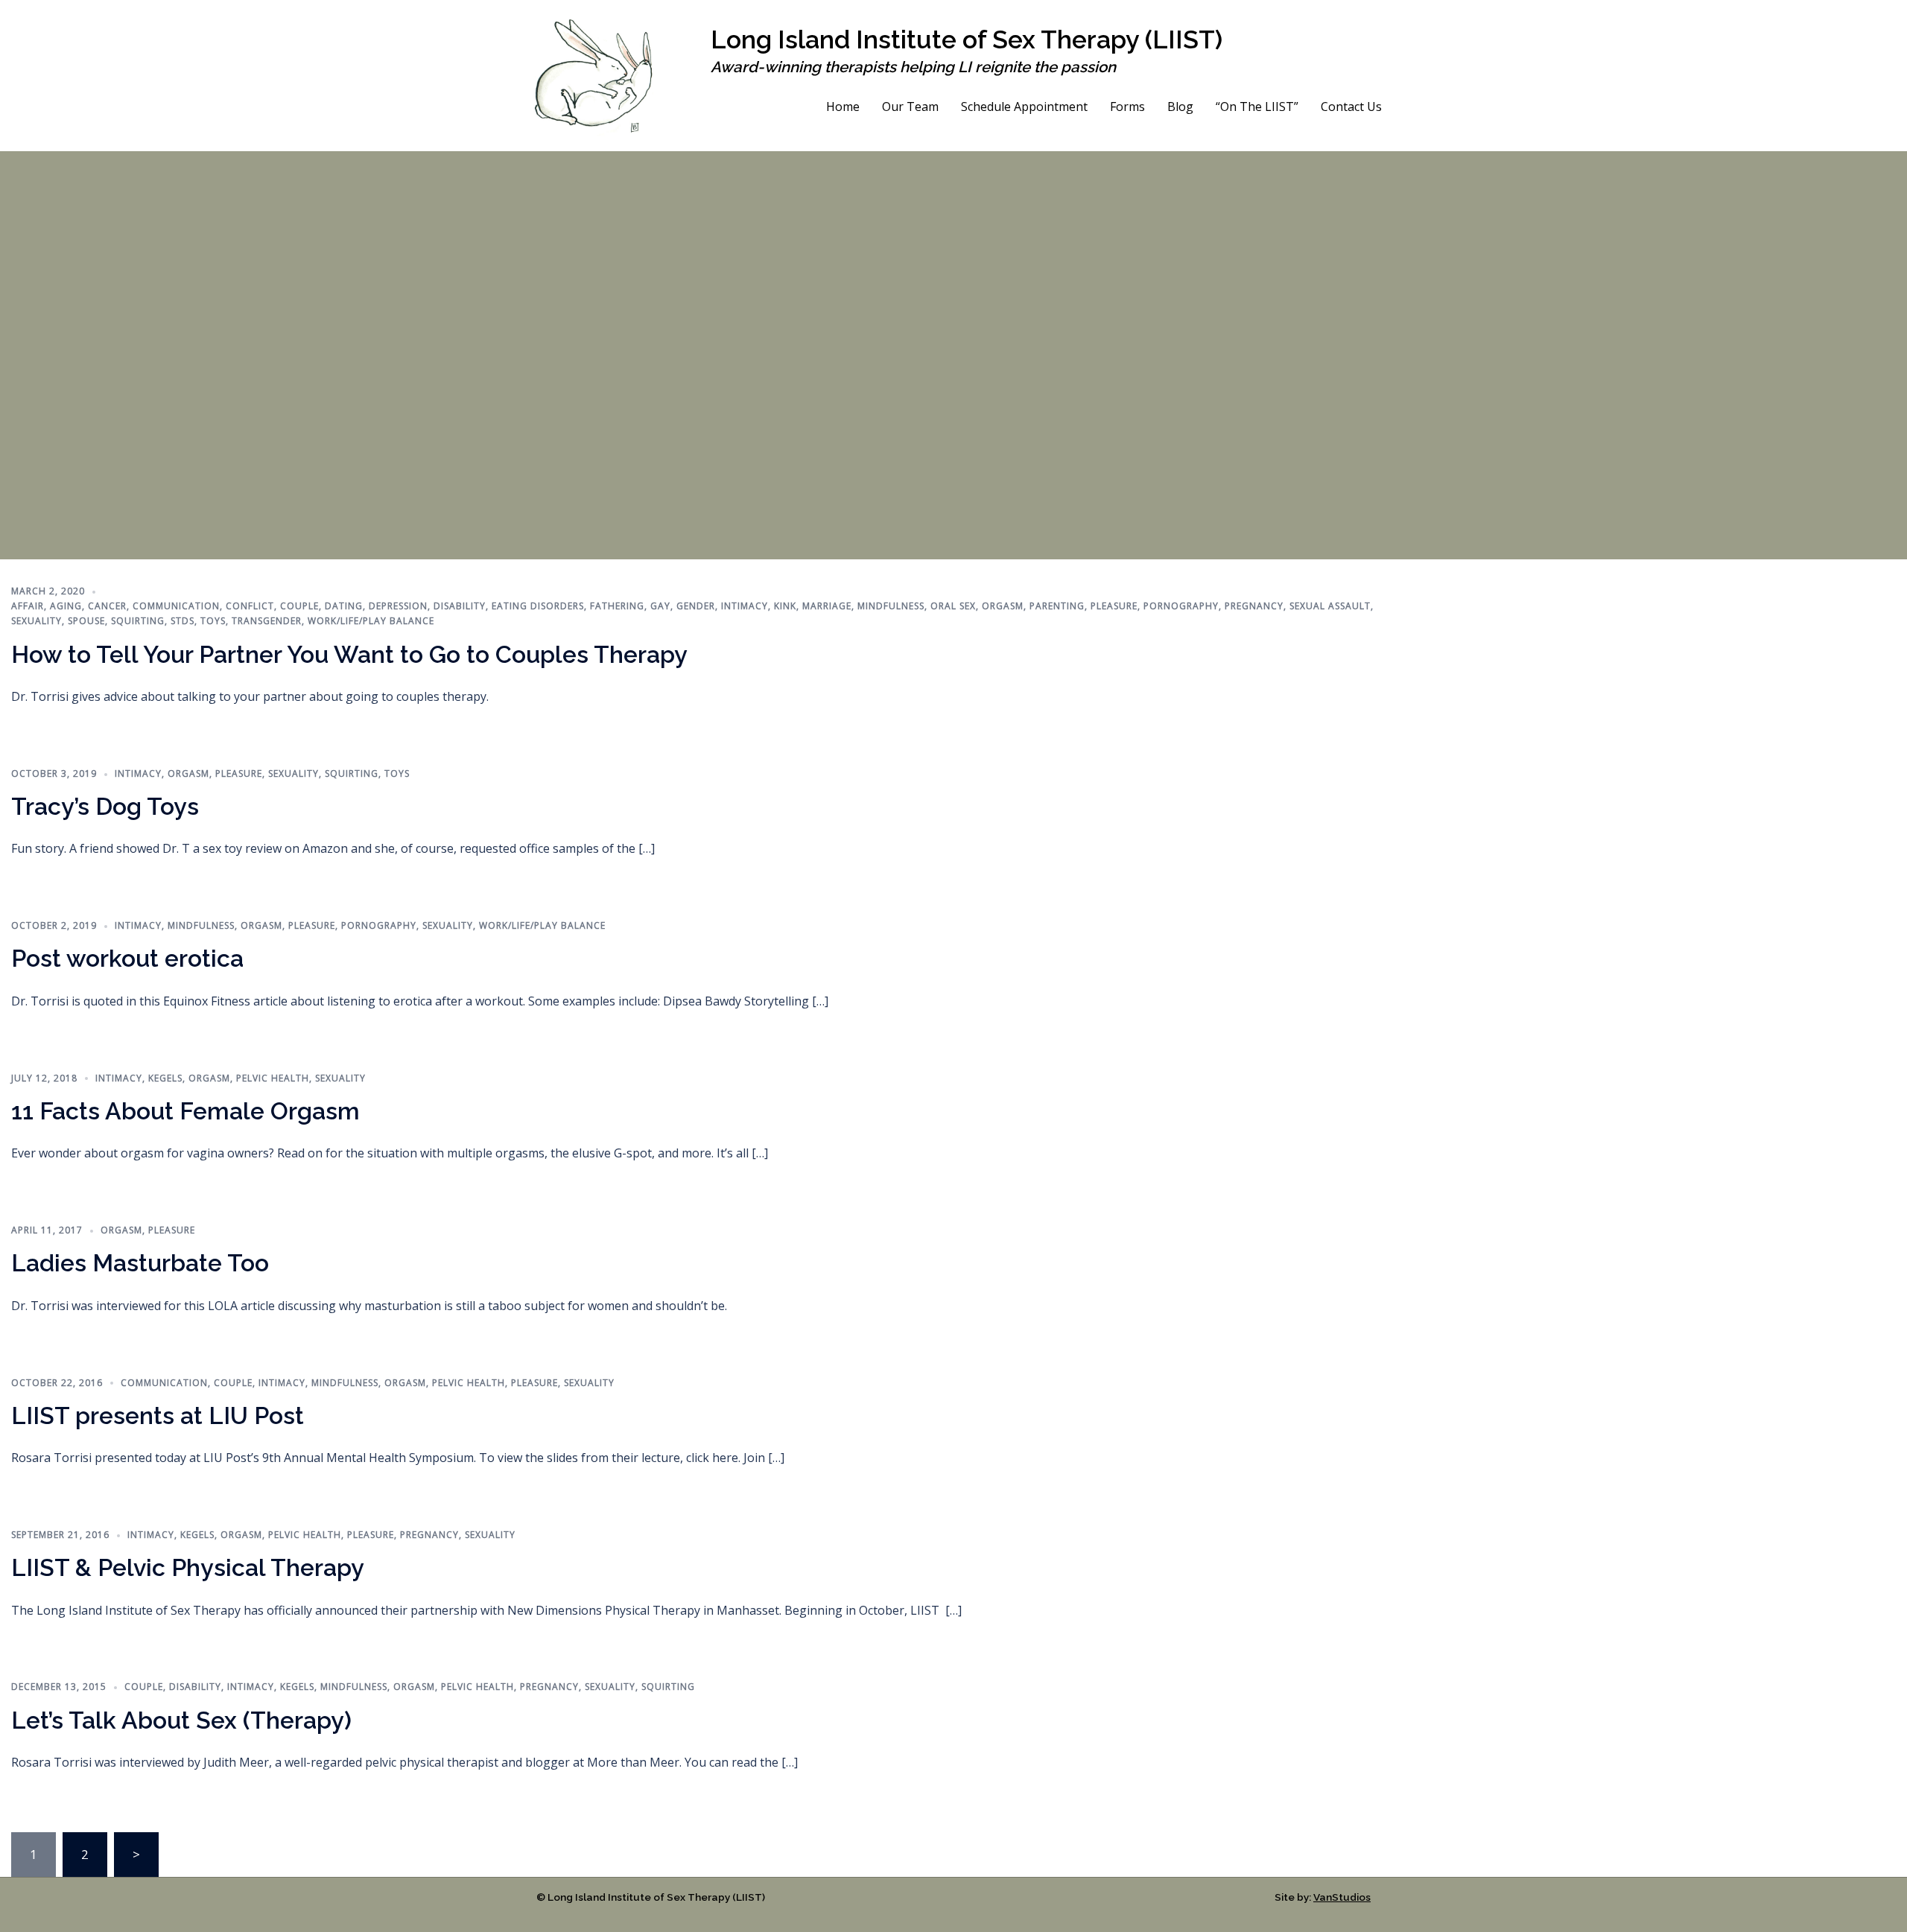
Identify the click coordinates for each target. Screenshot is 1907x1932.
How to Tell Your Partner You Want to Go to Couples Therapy (349, 654)
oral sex (953, 606)
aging (66, 606)
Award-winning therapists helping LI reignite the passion (913, 67)
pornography (1181, 606)
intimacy (745, 606)
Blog (1180, 107)
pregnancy (1254, 606)
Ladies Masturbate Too (140, 1263)
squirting (138, 621)
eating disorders (538, 606)
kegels (165, 1078)
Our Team (910, 107)
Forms (1127, 107)
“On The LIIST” (1257, 107)
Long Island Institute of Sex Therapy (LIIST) (967, 39)
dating (344, 606)
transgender (267, 621)
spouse (86, 621)
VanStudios (1342, 1897)
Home (843, 107)
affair (28, 606)
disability (460, 606)
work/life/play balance (371, 621)
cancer (107, 606)
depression (398, 606)
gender (696, 606)
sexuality (37, 621)
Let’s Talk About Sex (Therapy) (181, 1720)
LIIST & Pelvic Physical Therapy (188, 1567)
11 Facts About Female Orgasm (185, 1111)
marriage (827, 606)
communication (176, 606)
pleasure (1114, 606)
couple (299, 606)
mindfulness (891, 606)
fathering (617, 606)
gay (660, 606)
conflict (250, 606)
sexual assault (1330, 606)
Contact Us (1351, 107)
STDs (183, 621)
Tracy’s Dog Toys (105, 806)
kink (785, 606)
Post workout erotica (127, 958)
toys (213, 621)
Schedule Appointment (1024, 107)
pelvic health (273, 1078)
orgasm (1003, 606)
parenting (1057, 606)
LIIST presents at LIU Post (158, 1415)
